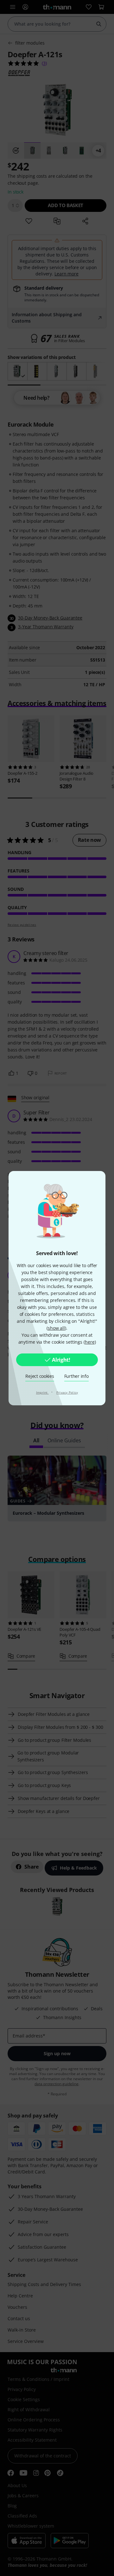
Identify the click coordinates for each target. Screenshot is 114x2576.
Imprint (42, 1392)
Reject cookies (40, 1376)
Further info (76, 1376)
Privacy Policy (67, 1392)
